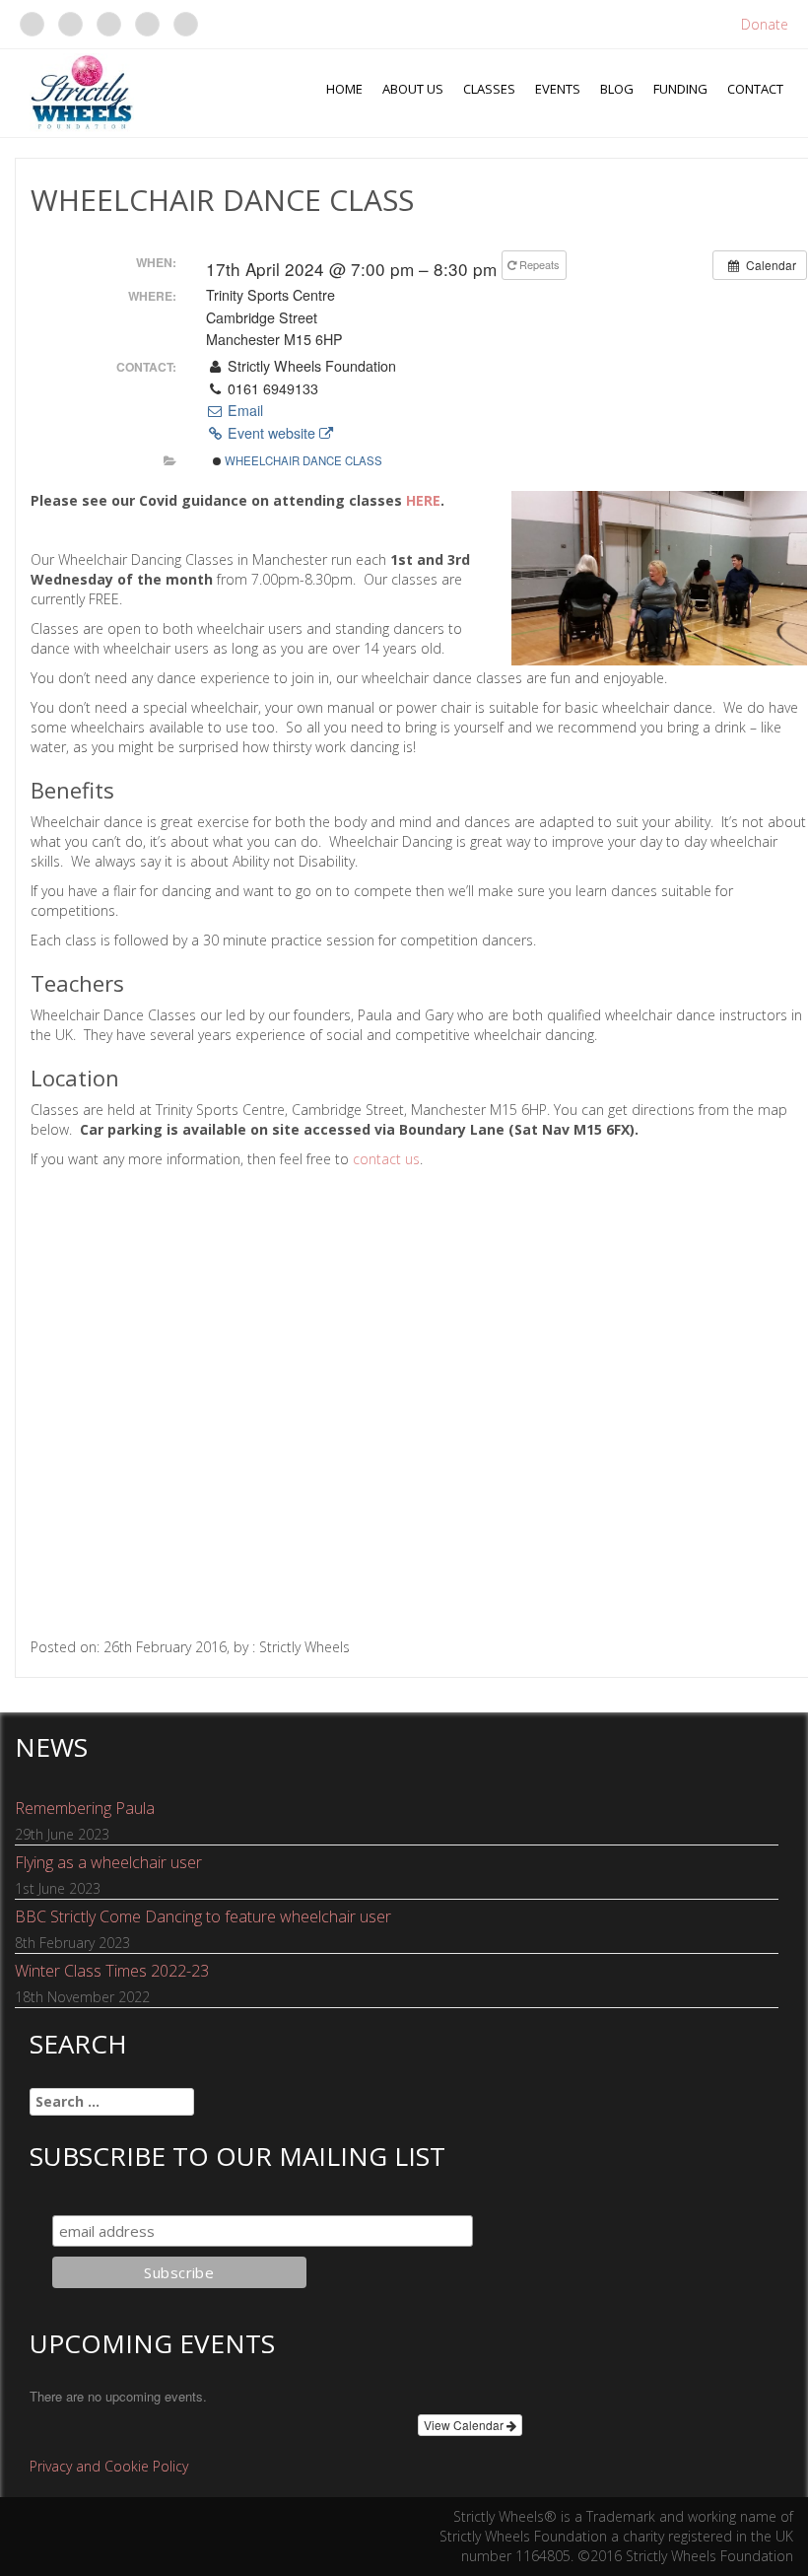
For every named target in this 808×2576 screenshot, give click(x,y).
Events (558, 89)
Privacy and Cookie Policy (109, 2466)
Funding (680, 89)
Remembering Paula (85, 1808)
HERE (423, 500)
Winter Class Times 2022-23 (112, 1971)
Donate (765, 24)
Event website (271, 433)
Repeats (539, 264)
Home (344, 89)
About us (413, 89)
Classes (489, 89)
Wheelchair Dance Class (302, 460)
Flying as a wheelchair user (108, 1862)
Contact (755, 89)
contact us (386, 1159)
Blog (617, 89)
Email (243, 410)
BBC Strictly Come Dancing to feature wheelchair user (203, 1916)
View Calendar (465, 2425)
